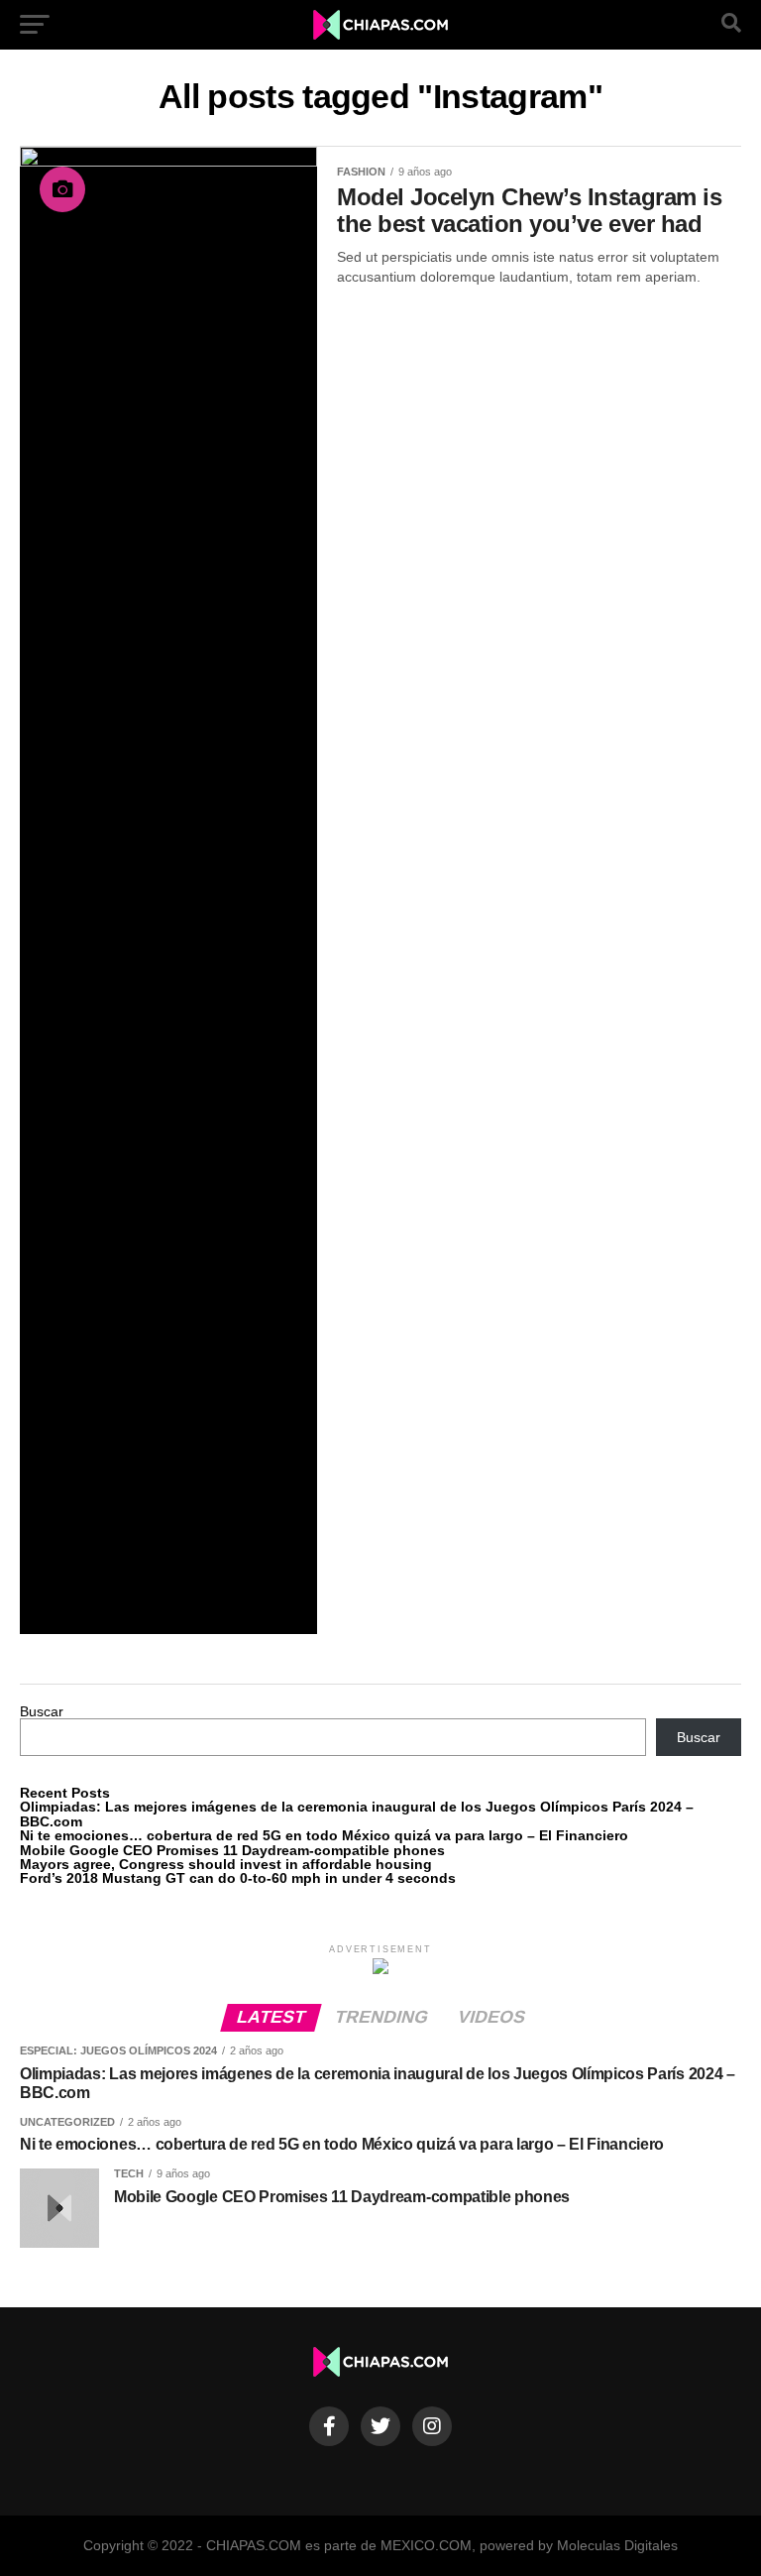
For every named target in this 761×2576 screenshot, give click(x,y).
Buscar (42, 1711)
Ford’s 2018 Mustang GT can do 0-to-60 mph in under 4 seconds (238, 1878)
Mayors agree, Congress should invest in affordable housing (226, 1864)
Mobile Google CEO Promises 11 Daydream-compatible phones (232, 1850)
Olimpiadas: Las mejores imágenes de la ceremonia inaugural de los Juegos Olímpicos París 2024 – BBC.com (357, 1814)
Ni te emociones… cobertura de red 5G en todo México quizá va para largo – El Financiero (324, 1835)
